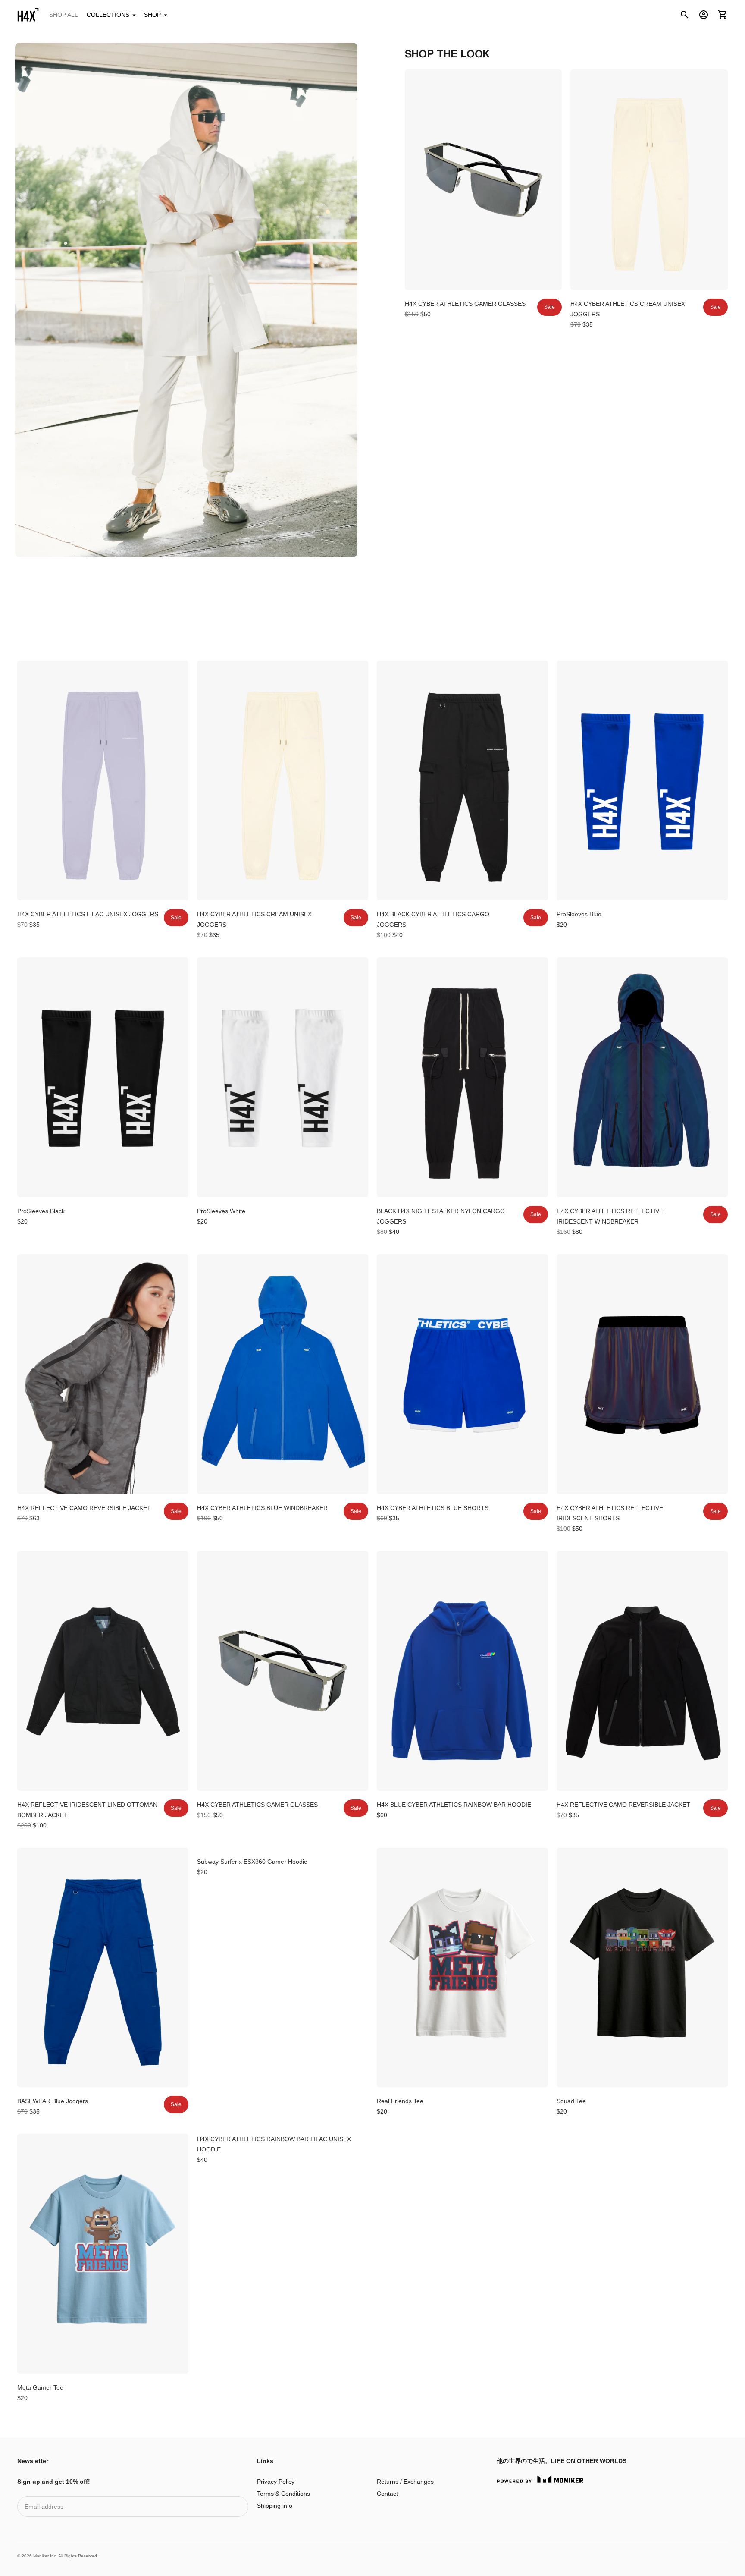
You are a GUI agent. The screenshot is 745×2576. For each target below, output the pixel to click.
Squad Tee (571, 2101)
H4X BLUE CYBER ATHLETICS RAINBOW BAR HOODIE (454, 1805)
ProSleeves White (221, 1211)
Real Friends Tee (400, 2101)
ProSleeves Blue (579, 914)
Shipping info (275, 2506)
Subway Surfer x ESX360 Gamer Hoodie (252, 1862)
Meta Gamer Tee (40, 2387)
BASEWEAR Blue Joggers (53, 2101)
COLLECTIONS (108, 15)
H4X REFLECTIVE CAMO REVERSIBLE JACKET (84, 1508)
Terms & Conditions (283, 2494)
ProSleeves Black (41, 1211)
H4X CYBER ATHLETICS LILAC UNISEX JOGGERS (88, 914)
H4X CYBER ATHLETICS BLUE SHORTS (433, 1508)
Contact (387, 2494)
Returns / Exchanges (405, 2482)
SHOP (152, 15)
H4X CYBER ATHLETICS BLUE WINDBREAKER (262, 1508)
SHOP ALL (64, 15)
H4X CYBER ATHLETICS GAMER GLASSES (465, 304)
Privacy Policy (276, 2482)
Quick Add (483, 278)
